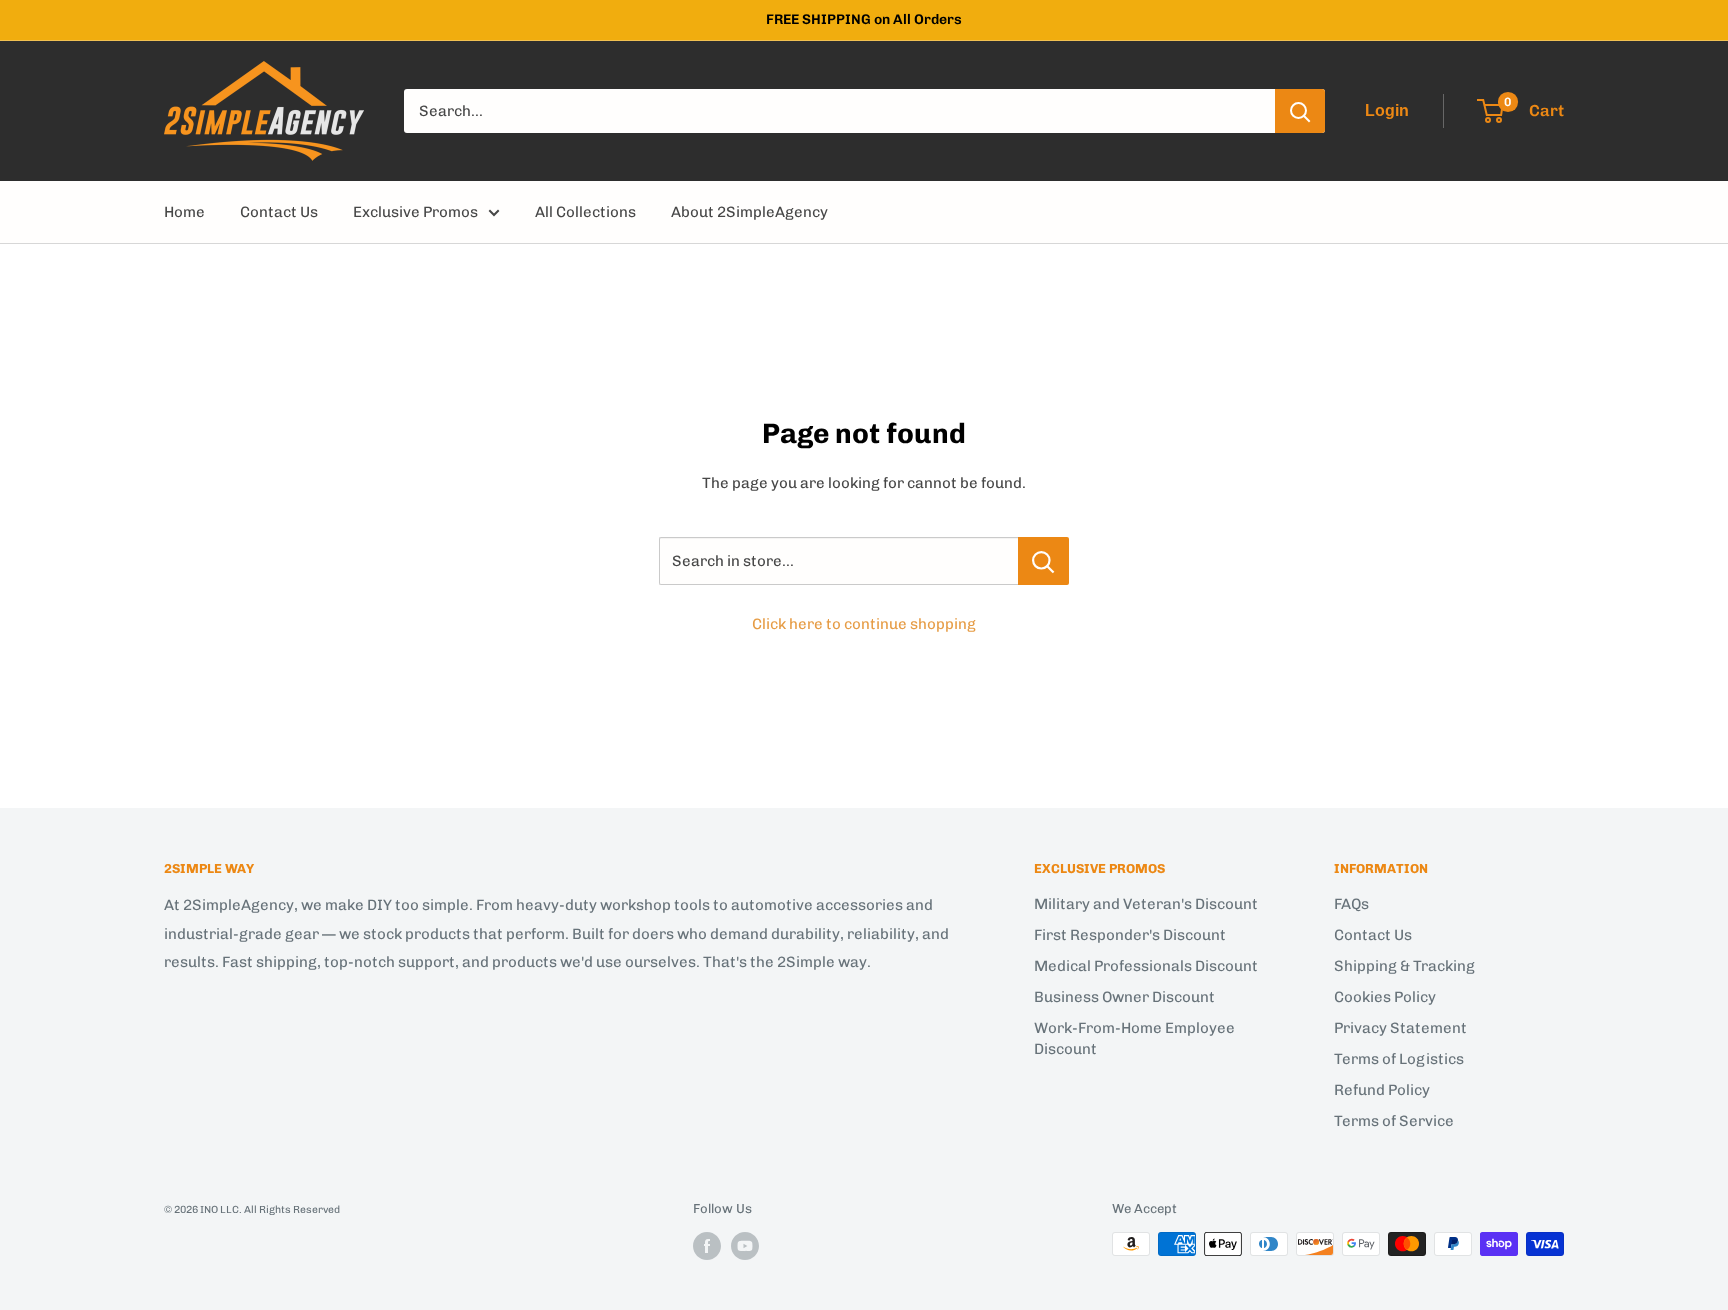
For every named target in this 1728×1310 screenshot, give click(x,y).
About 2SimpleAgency (749, 212)
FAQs (1351, 904)
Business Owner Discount (1124, 997)
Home (184, 212)
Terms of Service (1394, 1121)
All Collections (585, 212)
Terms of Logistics (1399, 1059)
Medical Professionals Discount (1146, 966)
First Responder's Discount (1130, 935)
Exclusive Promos (415, 212)
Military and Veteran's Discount (1146, 904)
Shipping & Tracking (1404, 966)
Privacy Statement (1400, 1028)
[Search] (1300, 111)
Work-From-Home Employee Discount (1134, 1038)
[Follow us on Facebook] (707, 1246)
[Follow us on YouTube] (745, 1246)
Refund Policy (1382, 1090)
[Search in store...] (1043, 561)
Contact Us (279, 212)
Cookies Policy (1385, 997)
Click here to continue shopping (864, 624)
